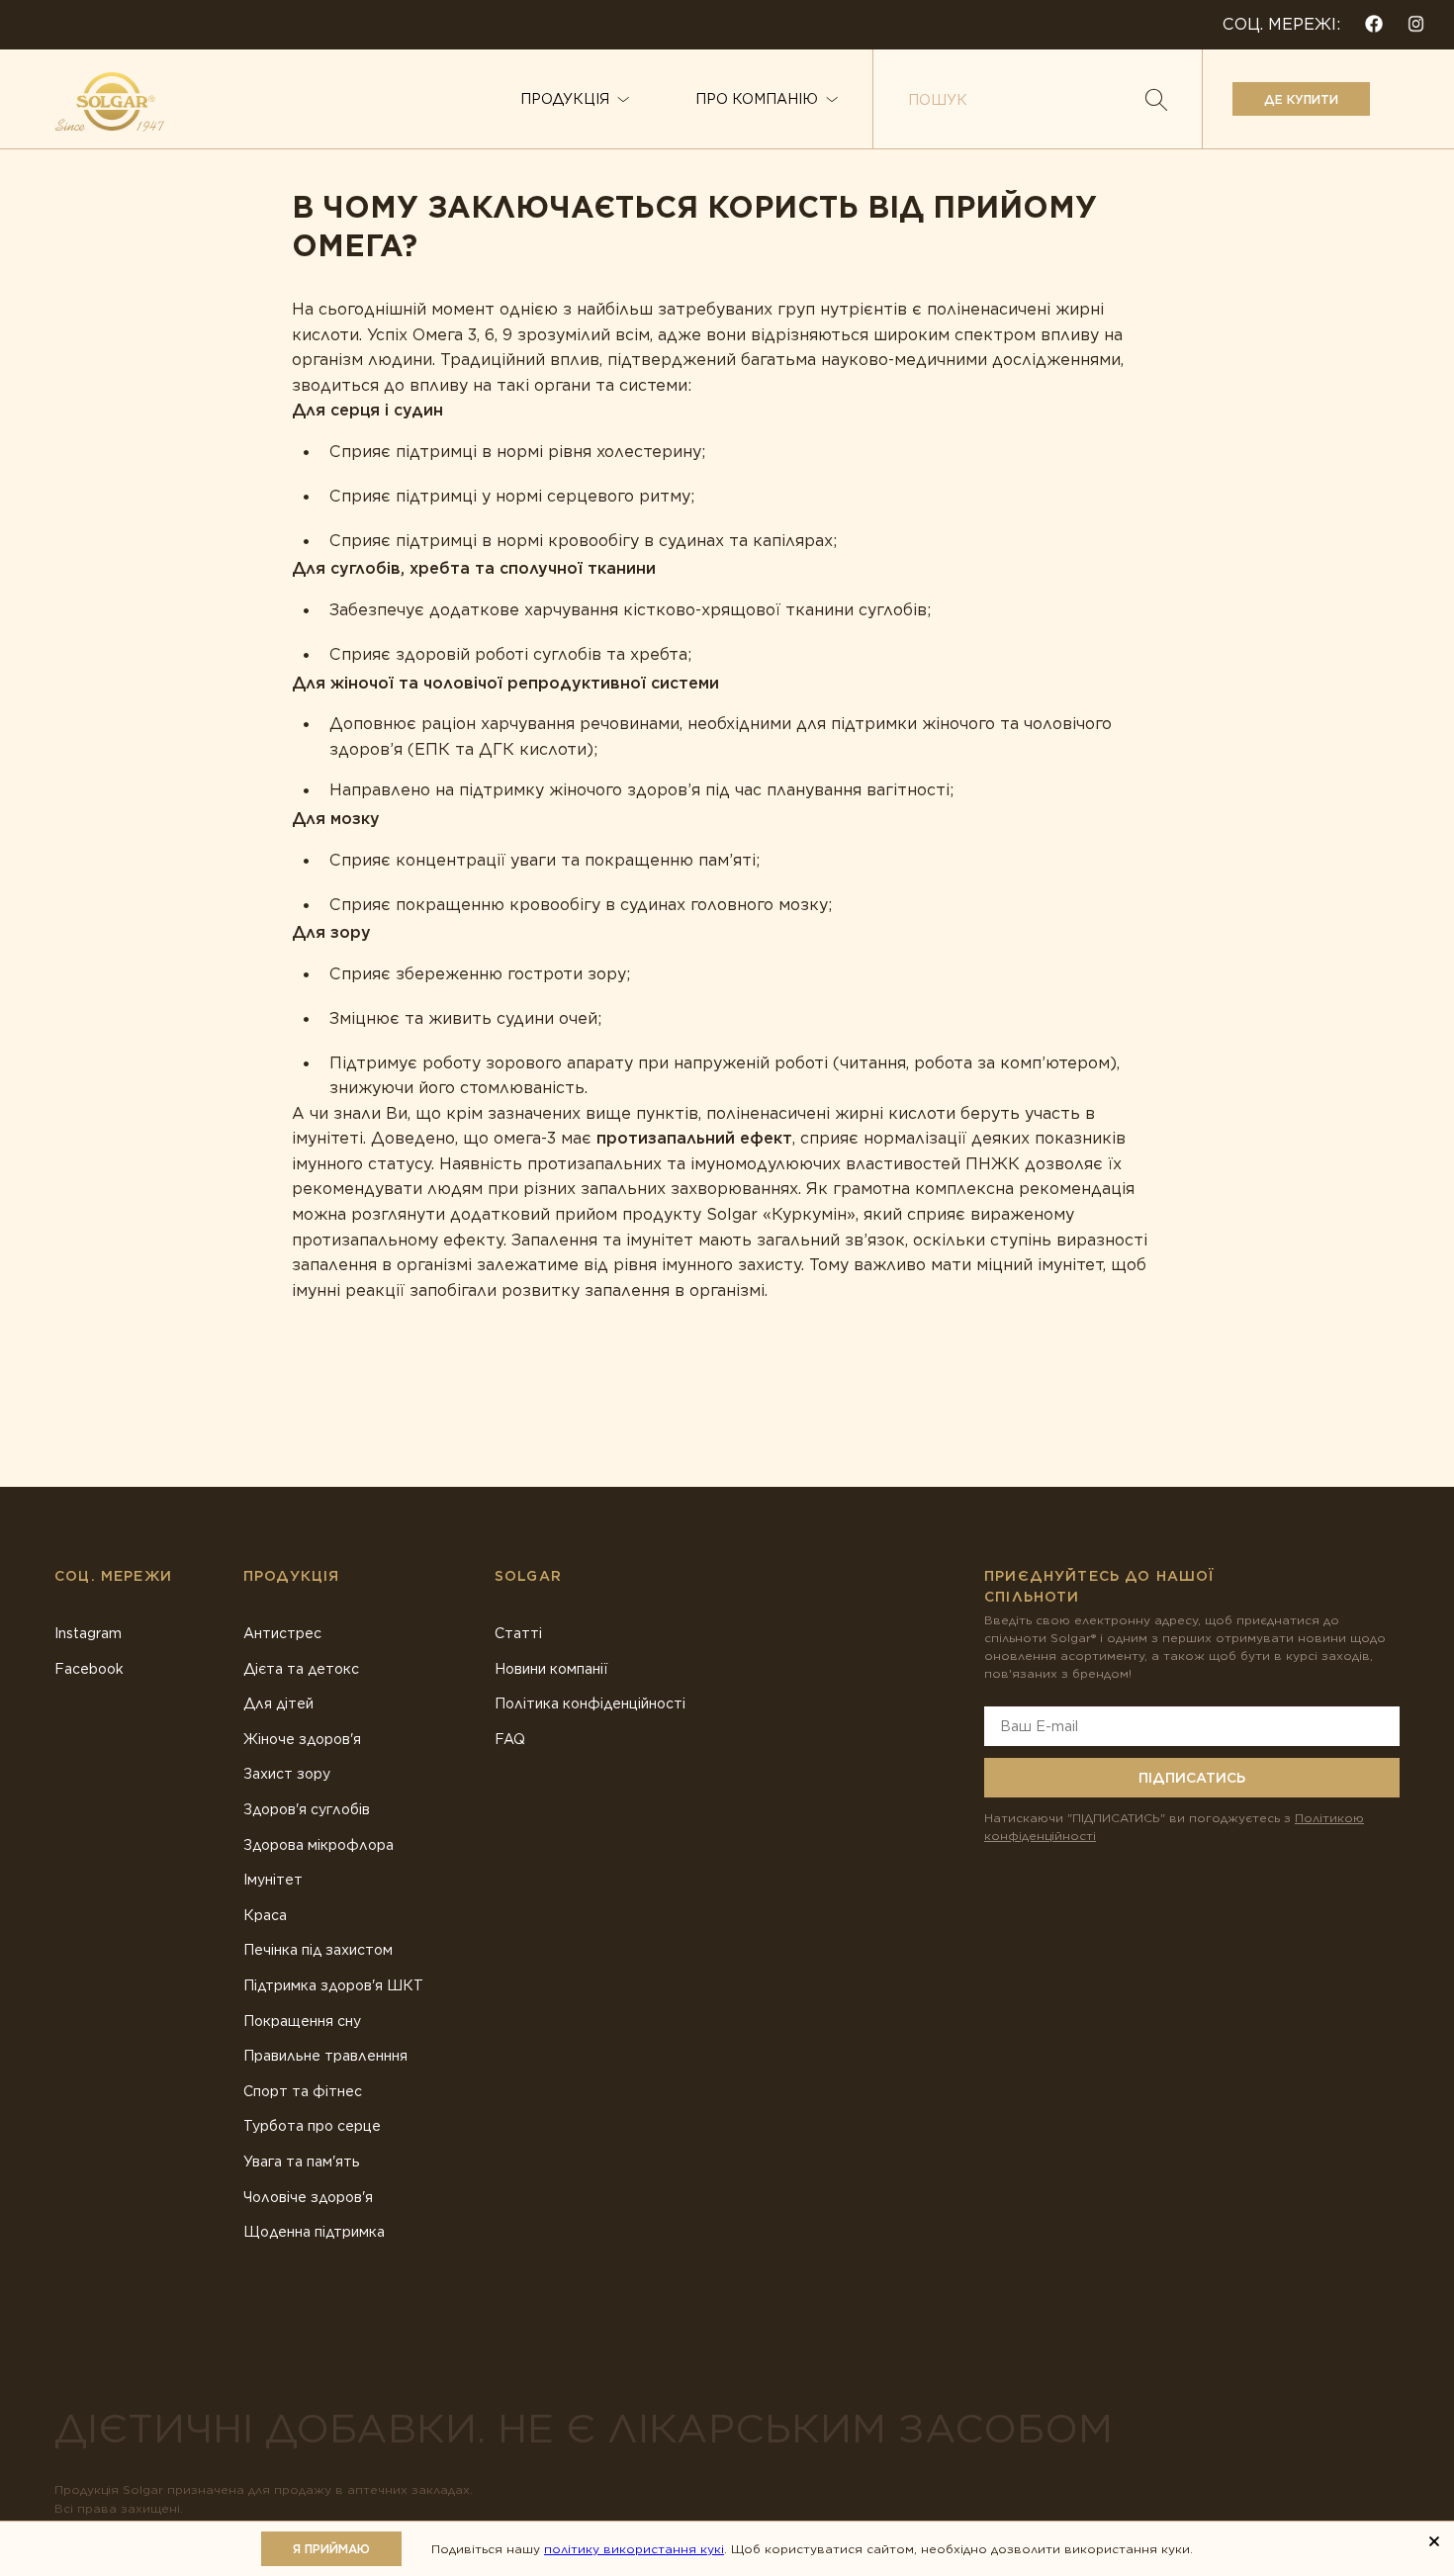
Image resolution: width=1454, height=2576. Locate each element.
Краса (265, 1915)
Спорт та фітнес (303, 2091)
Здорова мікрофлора (318, 1845)
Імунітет (273, 1880)
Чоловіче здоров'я (308, 2197)
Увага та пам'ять (302, 2162)
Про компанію (757, 99)
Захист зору (287, 1774)
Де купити (1301, 99)
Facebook (89, 1669)
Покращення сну (302, 2021)
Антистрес (282, 1633)
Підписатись (1192, 1778)
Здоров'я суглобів (307, 1809)
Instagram (88, 1633)
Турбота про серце (312, 2126)
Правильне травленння (325, 2056)
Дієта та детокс (301, 1669)
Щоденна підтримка (314, 2232)
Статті (518, 1633)
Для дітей (278, 1703)
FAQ (510, 1739)
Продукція (565, 99)
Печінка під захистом (318, 1950)
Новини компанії (551, 1669)
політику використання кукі (634, 2549)
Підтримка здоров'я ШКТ (333, 1985)
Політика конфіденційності (590, 1703)
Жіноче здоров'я (302, 1739)
